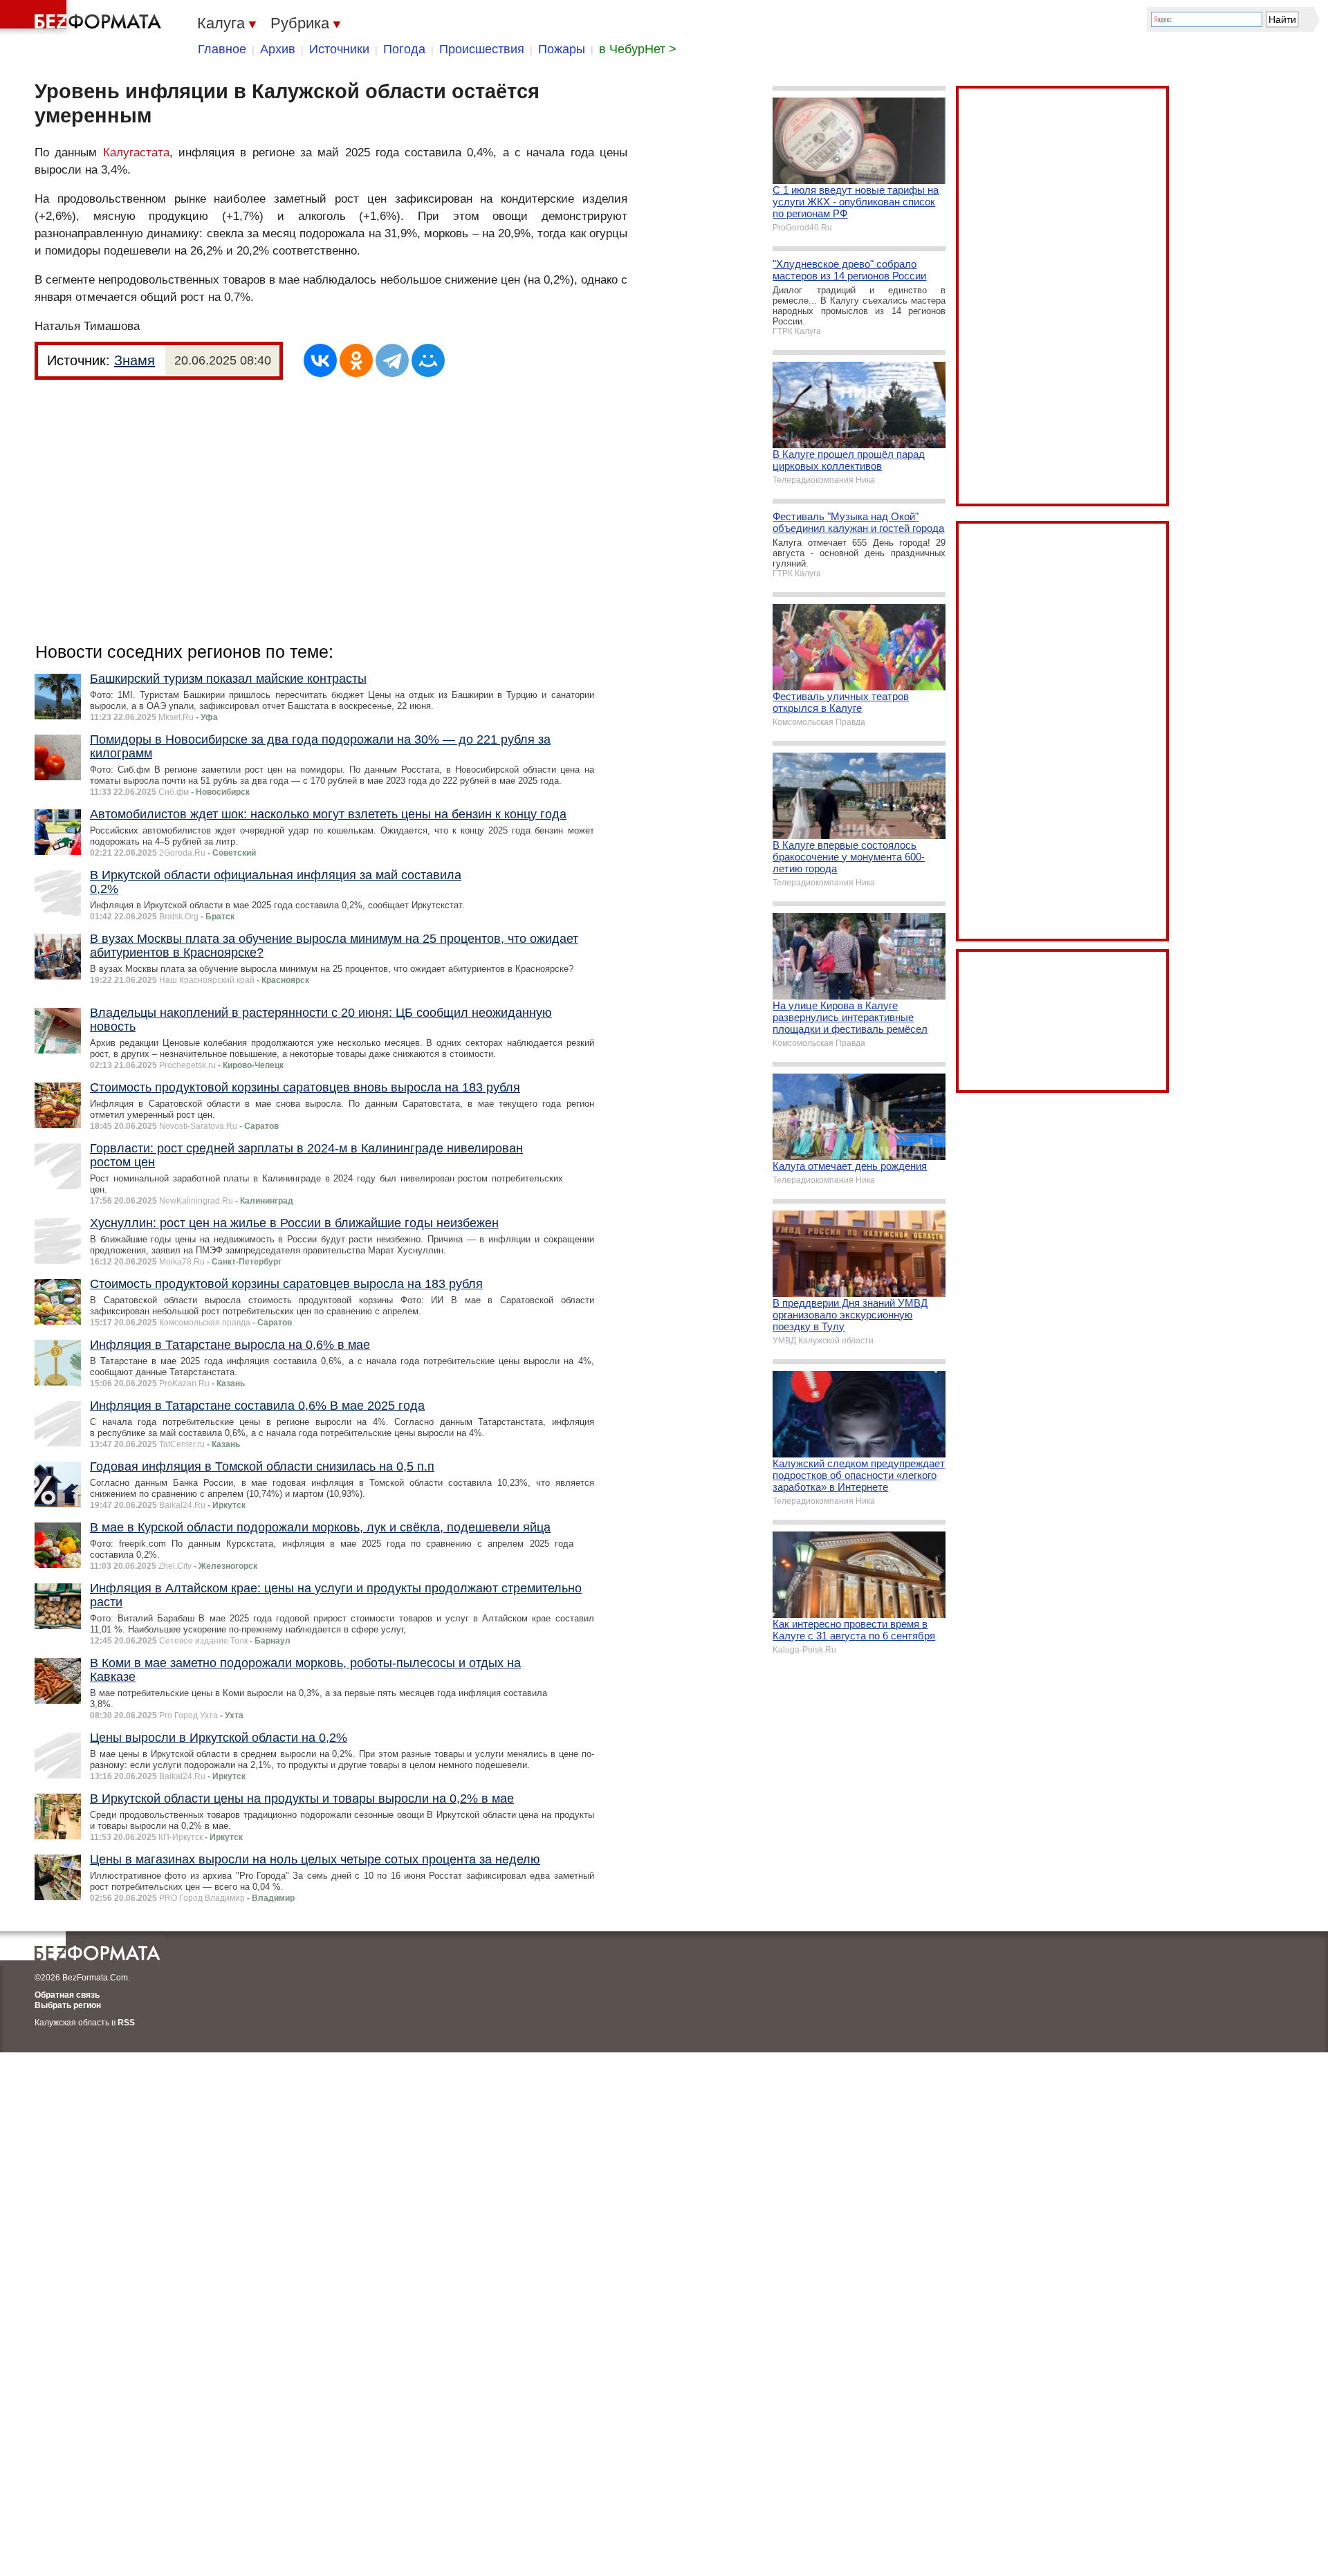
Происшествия (482, 49)
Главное (222, 49)
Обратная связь (67, 1995)
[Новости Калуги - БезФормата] (83, 17)
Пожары (562, 49)
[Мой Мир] (428, 360)
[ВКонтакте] (320, 360)
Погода (404, 49)
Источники (339, 49)
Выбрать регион (68, 2005)
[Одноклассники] (356, 360)
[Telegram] (392, 360)
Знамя (135, 360)
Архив (278, 49)
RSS (126, 2023)
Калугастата (136, 153)
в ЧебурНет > (638, 49)
